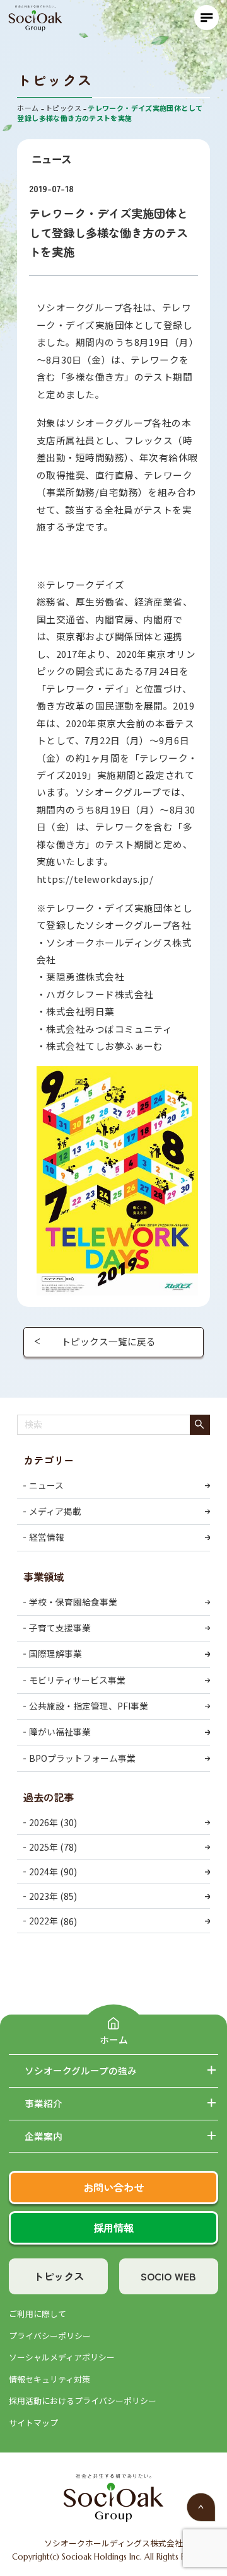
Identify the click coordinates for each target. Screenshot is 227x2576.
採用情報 (113, 2228)
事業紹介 (44, 2103)
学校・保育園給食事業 (73, 1602)
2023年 (44, 1896)
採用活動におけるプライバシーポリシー (83, 2401)
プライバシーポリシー (50, 2336)
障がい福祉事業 (60, 1732)
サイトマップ (33, 2423)
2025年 (44, 1847)
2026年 (44, 1822)
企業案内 (44, 2136)
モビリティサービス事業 (77, 1680)
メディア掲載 (55, 1511)
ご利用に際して (38, 2314)
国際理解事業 (55, 1653)
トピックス (59, 2276)
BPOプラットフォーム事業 (82, 1758)
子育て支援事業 (60, 1628)
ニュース (46, 1485)
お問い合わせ (113, 2187)
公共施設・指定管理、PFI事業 (89, 1706)
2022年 (44, 1921)
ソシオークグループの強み (81, 2071)
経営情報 (47, 1537)
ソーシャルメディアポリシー (62, 2357)
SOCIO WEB (168, 2276)
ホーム (114, 2039)
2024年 (44, 1872)
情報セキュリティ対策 (49, 2379)
